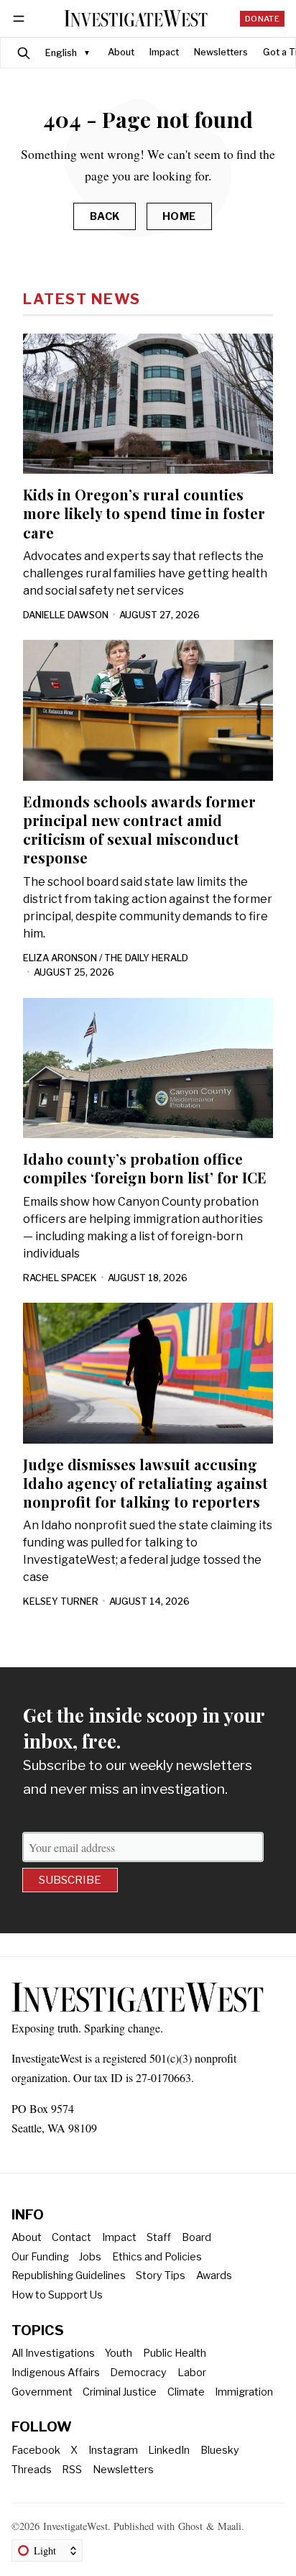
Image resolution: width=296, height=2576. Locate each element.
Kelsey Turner (61, 1601)
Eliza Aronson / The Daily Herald (106, 958)
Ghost (190, 2526)
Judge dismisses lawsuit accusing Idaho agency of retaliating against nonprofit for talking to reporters (145, 1483)
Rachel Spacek (60, 1278)
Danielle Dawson (66, 615)
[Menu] (21, 18)
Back (105, 216)
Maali (230, 2526)
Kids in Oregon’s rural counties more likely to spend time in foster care (144, 513)
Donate (262, 19)
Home (179, 216)
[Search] (24, 53)
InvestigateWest (75, 2526)
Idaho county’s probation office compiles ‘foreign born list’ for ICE (145, 1168)
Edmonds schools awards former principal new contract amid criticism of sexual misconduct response (139, 829)
